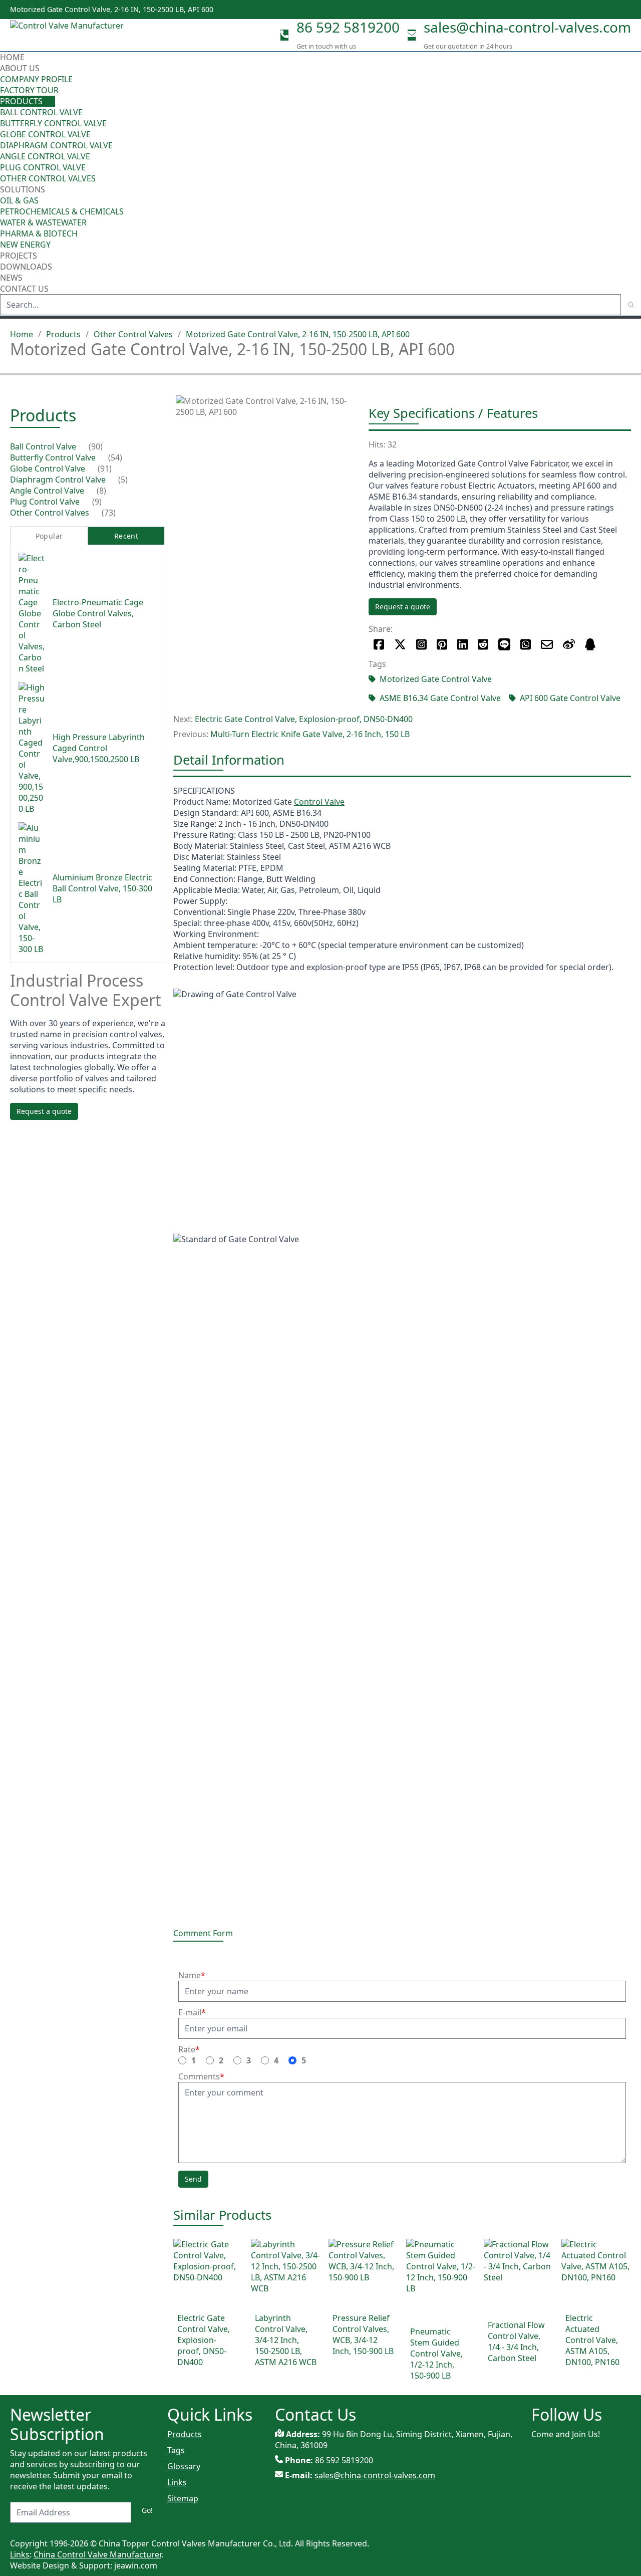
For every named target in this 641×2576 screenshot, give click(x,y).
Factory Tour (29, 90)
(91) (105, 469)
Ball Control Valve (41, 112)
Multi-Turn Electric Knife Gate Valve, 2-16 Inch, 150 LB (310, 734)
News (11, 278)
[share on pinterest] (442, 644)
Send (193, 2179)
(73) (109, 513)
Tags (176, 2450)
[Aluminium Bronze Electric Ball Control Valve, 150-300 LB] (32, 888)
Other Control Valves (48, 178)
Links (177, 2482)
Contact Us (24, 289)
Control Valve (319, 802)
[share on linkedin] (462, 644)
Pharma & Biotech (39, 233)
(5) (123, 480)
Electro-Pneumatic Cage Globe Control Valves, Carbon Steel (98, 613)
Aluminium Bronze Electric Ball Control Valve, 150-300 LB (102, 888)
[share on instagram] (421, 644)
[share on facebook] (379, 644)
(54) (115, 457)
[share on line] (504, 644)
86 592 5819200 (348, 27)
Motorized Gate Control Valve (436, 679)
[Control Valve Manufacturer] (70, 35)
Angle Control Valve (45, 156)
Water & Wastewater (43, 222)
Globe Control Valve (45, 134)
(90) (96, 446)
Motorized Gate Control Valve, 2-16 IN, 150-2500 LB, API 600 (298, 334)
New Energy (25, 245)
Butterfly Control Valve (53, 123)
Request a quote (403, 607)
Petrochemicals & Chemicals (62, 211)
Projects (19, 256)
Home (12, 57)
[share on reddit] (483, 644)
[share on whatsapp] (526, 644)
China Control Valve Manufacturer (97, 2554)
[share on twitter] (400, 644)
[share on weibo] (569, 644)
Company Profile (36, 79)
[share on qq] (590, 644)
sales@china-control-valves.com (527, 27)
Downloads (26, 267)
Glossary (184, 2466)
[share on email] (547, 644)
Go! (147, 2510)
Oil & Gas (19, 200)
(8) (101, 491)
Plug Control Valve (43, 167)
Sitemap (183, 2498)
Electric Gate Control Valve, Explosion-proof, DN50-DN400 (304, 719)
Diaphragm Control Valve (56, 145)
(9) (97, 502)
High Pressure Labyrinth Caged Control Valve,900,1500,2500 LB (99, 748)
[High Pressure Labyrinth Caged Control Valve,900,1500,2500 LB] (32, 748)
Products (21, 101)
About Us (21, 68)
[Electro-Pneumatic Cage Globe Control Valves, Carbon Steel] (32, 613)
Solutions (23, 189)
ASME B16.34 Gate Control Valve (440, 698)
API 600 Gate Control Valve (570, 698)
